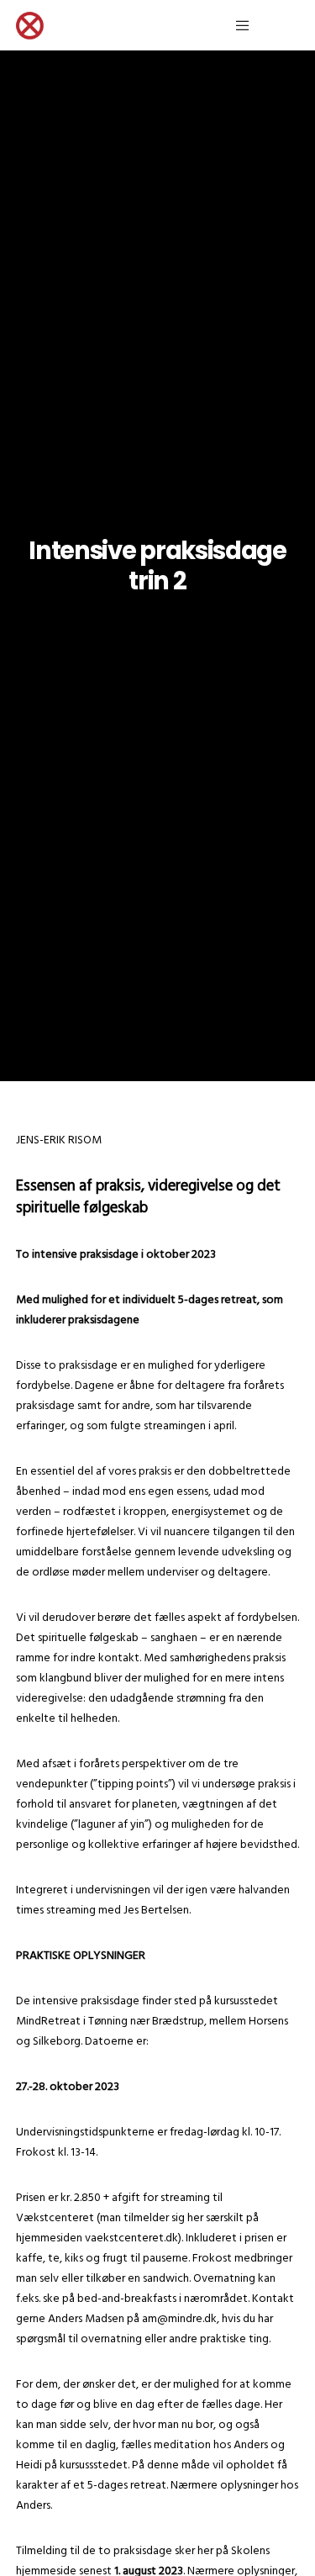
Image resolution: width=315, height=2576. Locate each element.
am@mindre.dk (179, 2318)
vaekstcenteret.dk (131, 2238)
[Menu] (237, 25)
